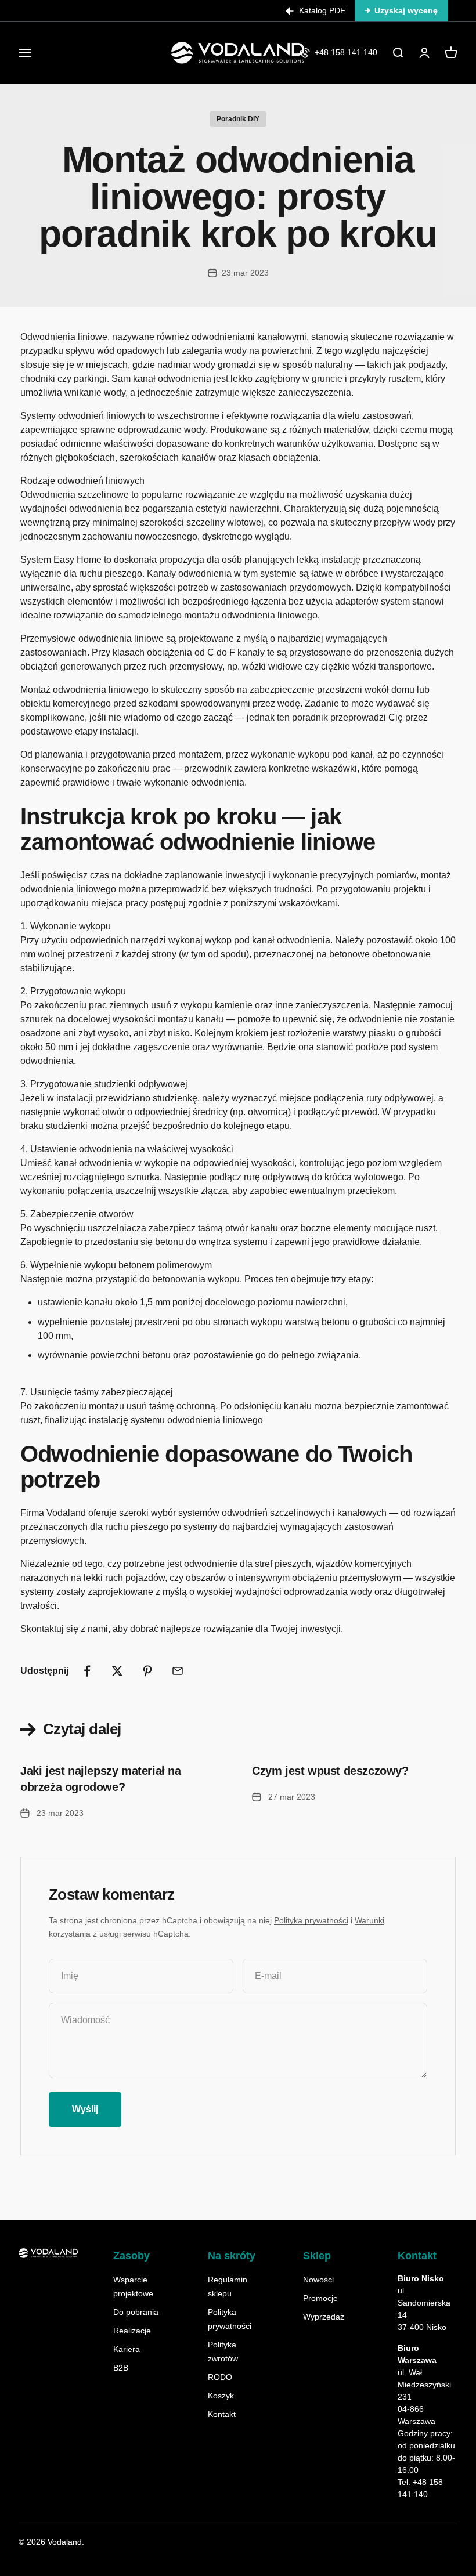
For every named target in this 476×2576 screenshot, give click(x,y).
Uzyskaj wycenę (406, 10)
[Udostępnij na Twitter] (117, 1671)
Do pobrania (136, 2312)
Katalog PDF (322, 10)
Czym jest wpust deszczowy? (330, 1771)
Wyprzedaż (324, 2317)
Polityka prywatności (311, 1920)
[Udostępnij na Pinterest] (147, 1671)
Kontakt (222, 2414)
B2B (121, 2368)
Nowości (318, 2280)
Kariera (127, 2349)
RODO (220, 2377)
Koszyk (221, 2396)
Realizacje (132, 2331)
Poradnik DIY (238, 119)
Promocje (320, 2298)
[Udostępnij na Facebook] (87, 1671)
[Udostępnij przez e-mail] (178, 1671)
